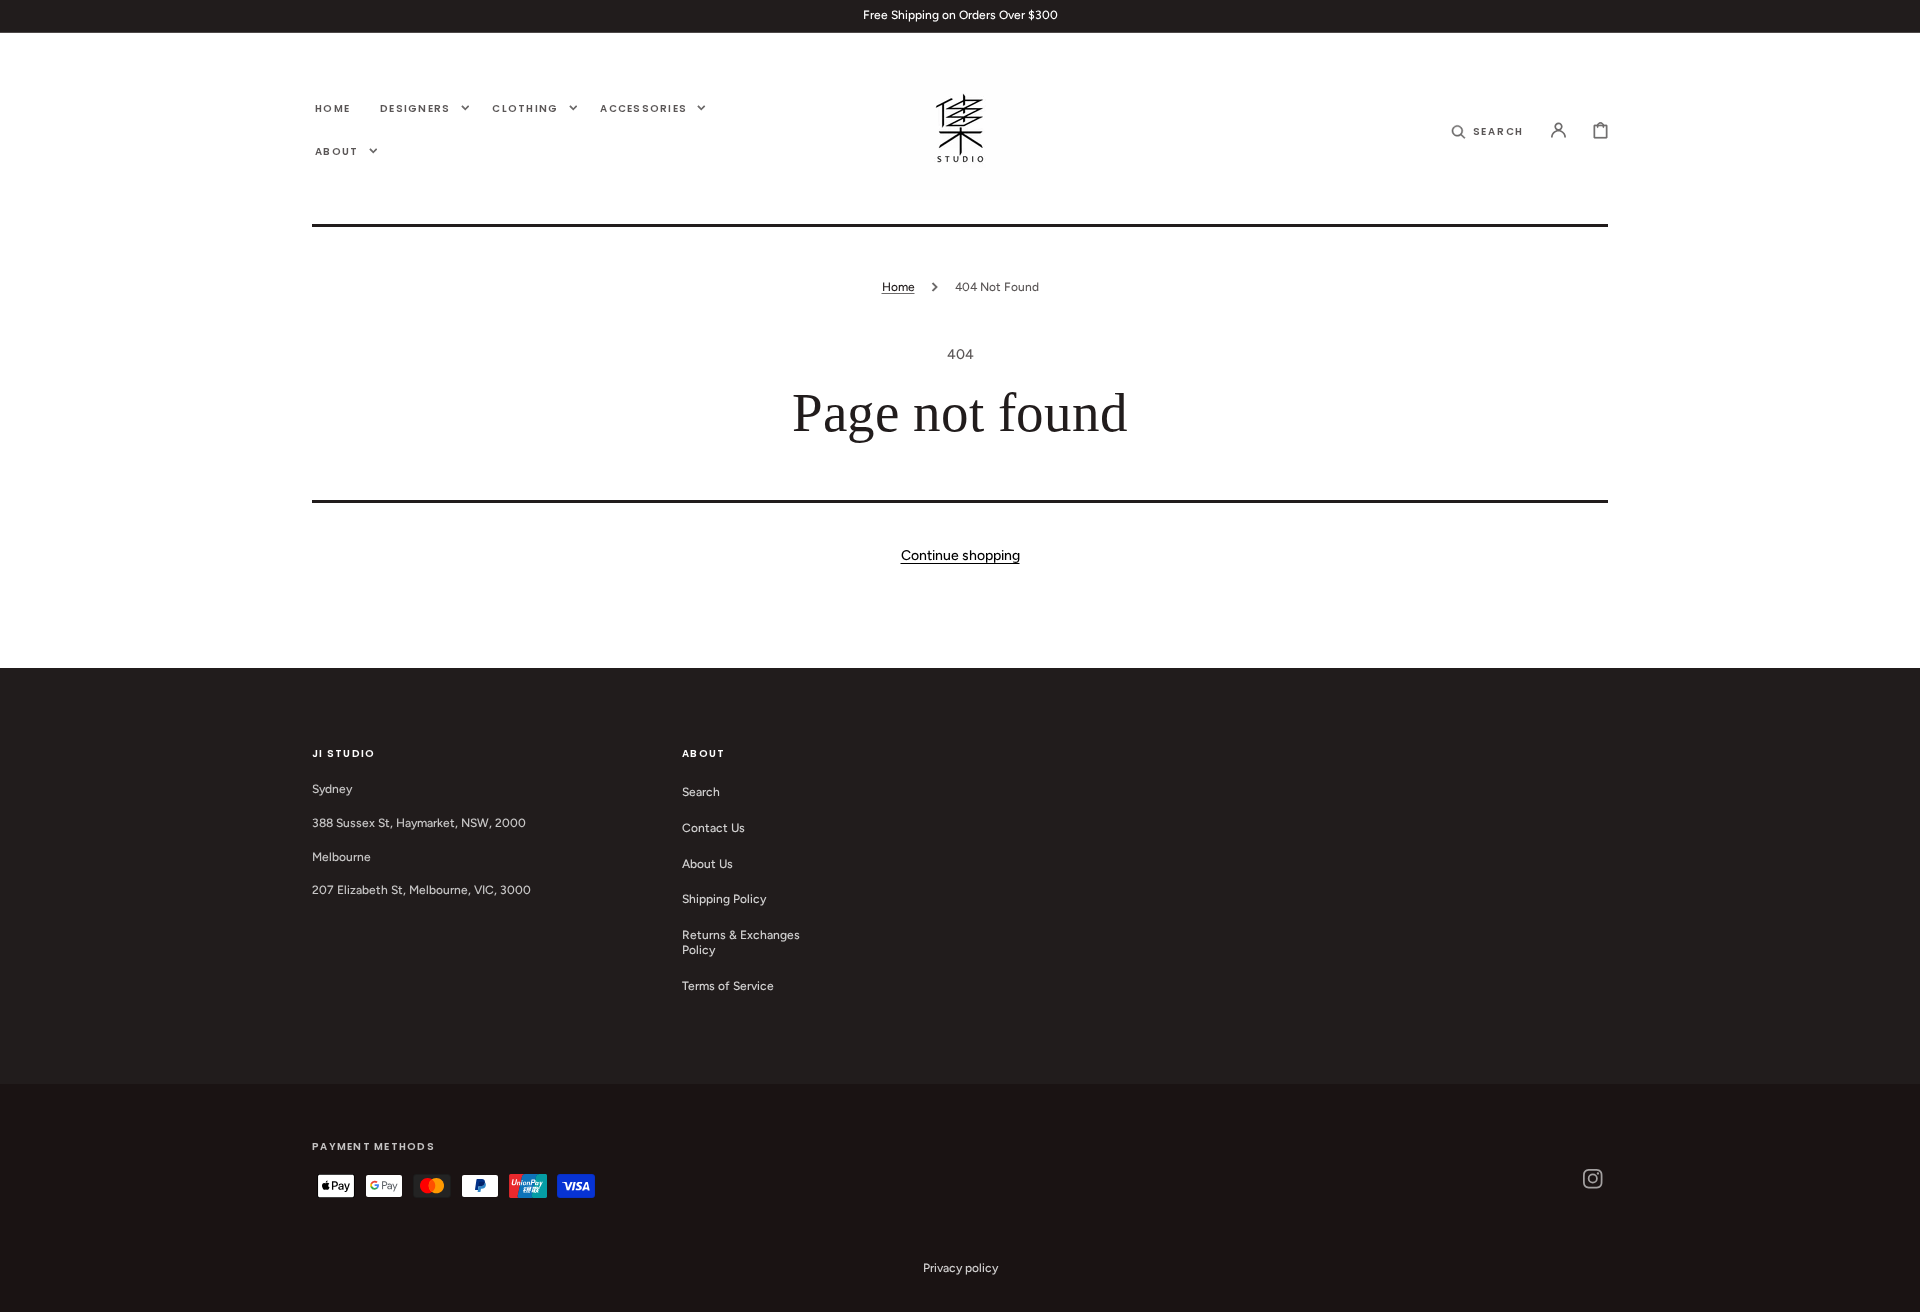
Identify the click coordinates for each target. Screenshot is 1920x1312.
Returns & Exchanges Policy (741, 943)
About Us (707, 864)
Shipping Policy (724, 899)
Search (701, 792)
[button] (1488, 130)
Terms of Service (728, 986)
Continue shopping (960, 555)
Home (898, 287)
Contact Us (713, 828)
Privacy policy (960, 1268)
